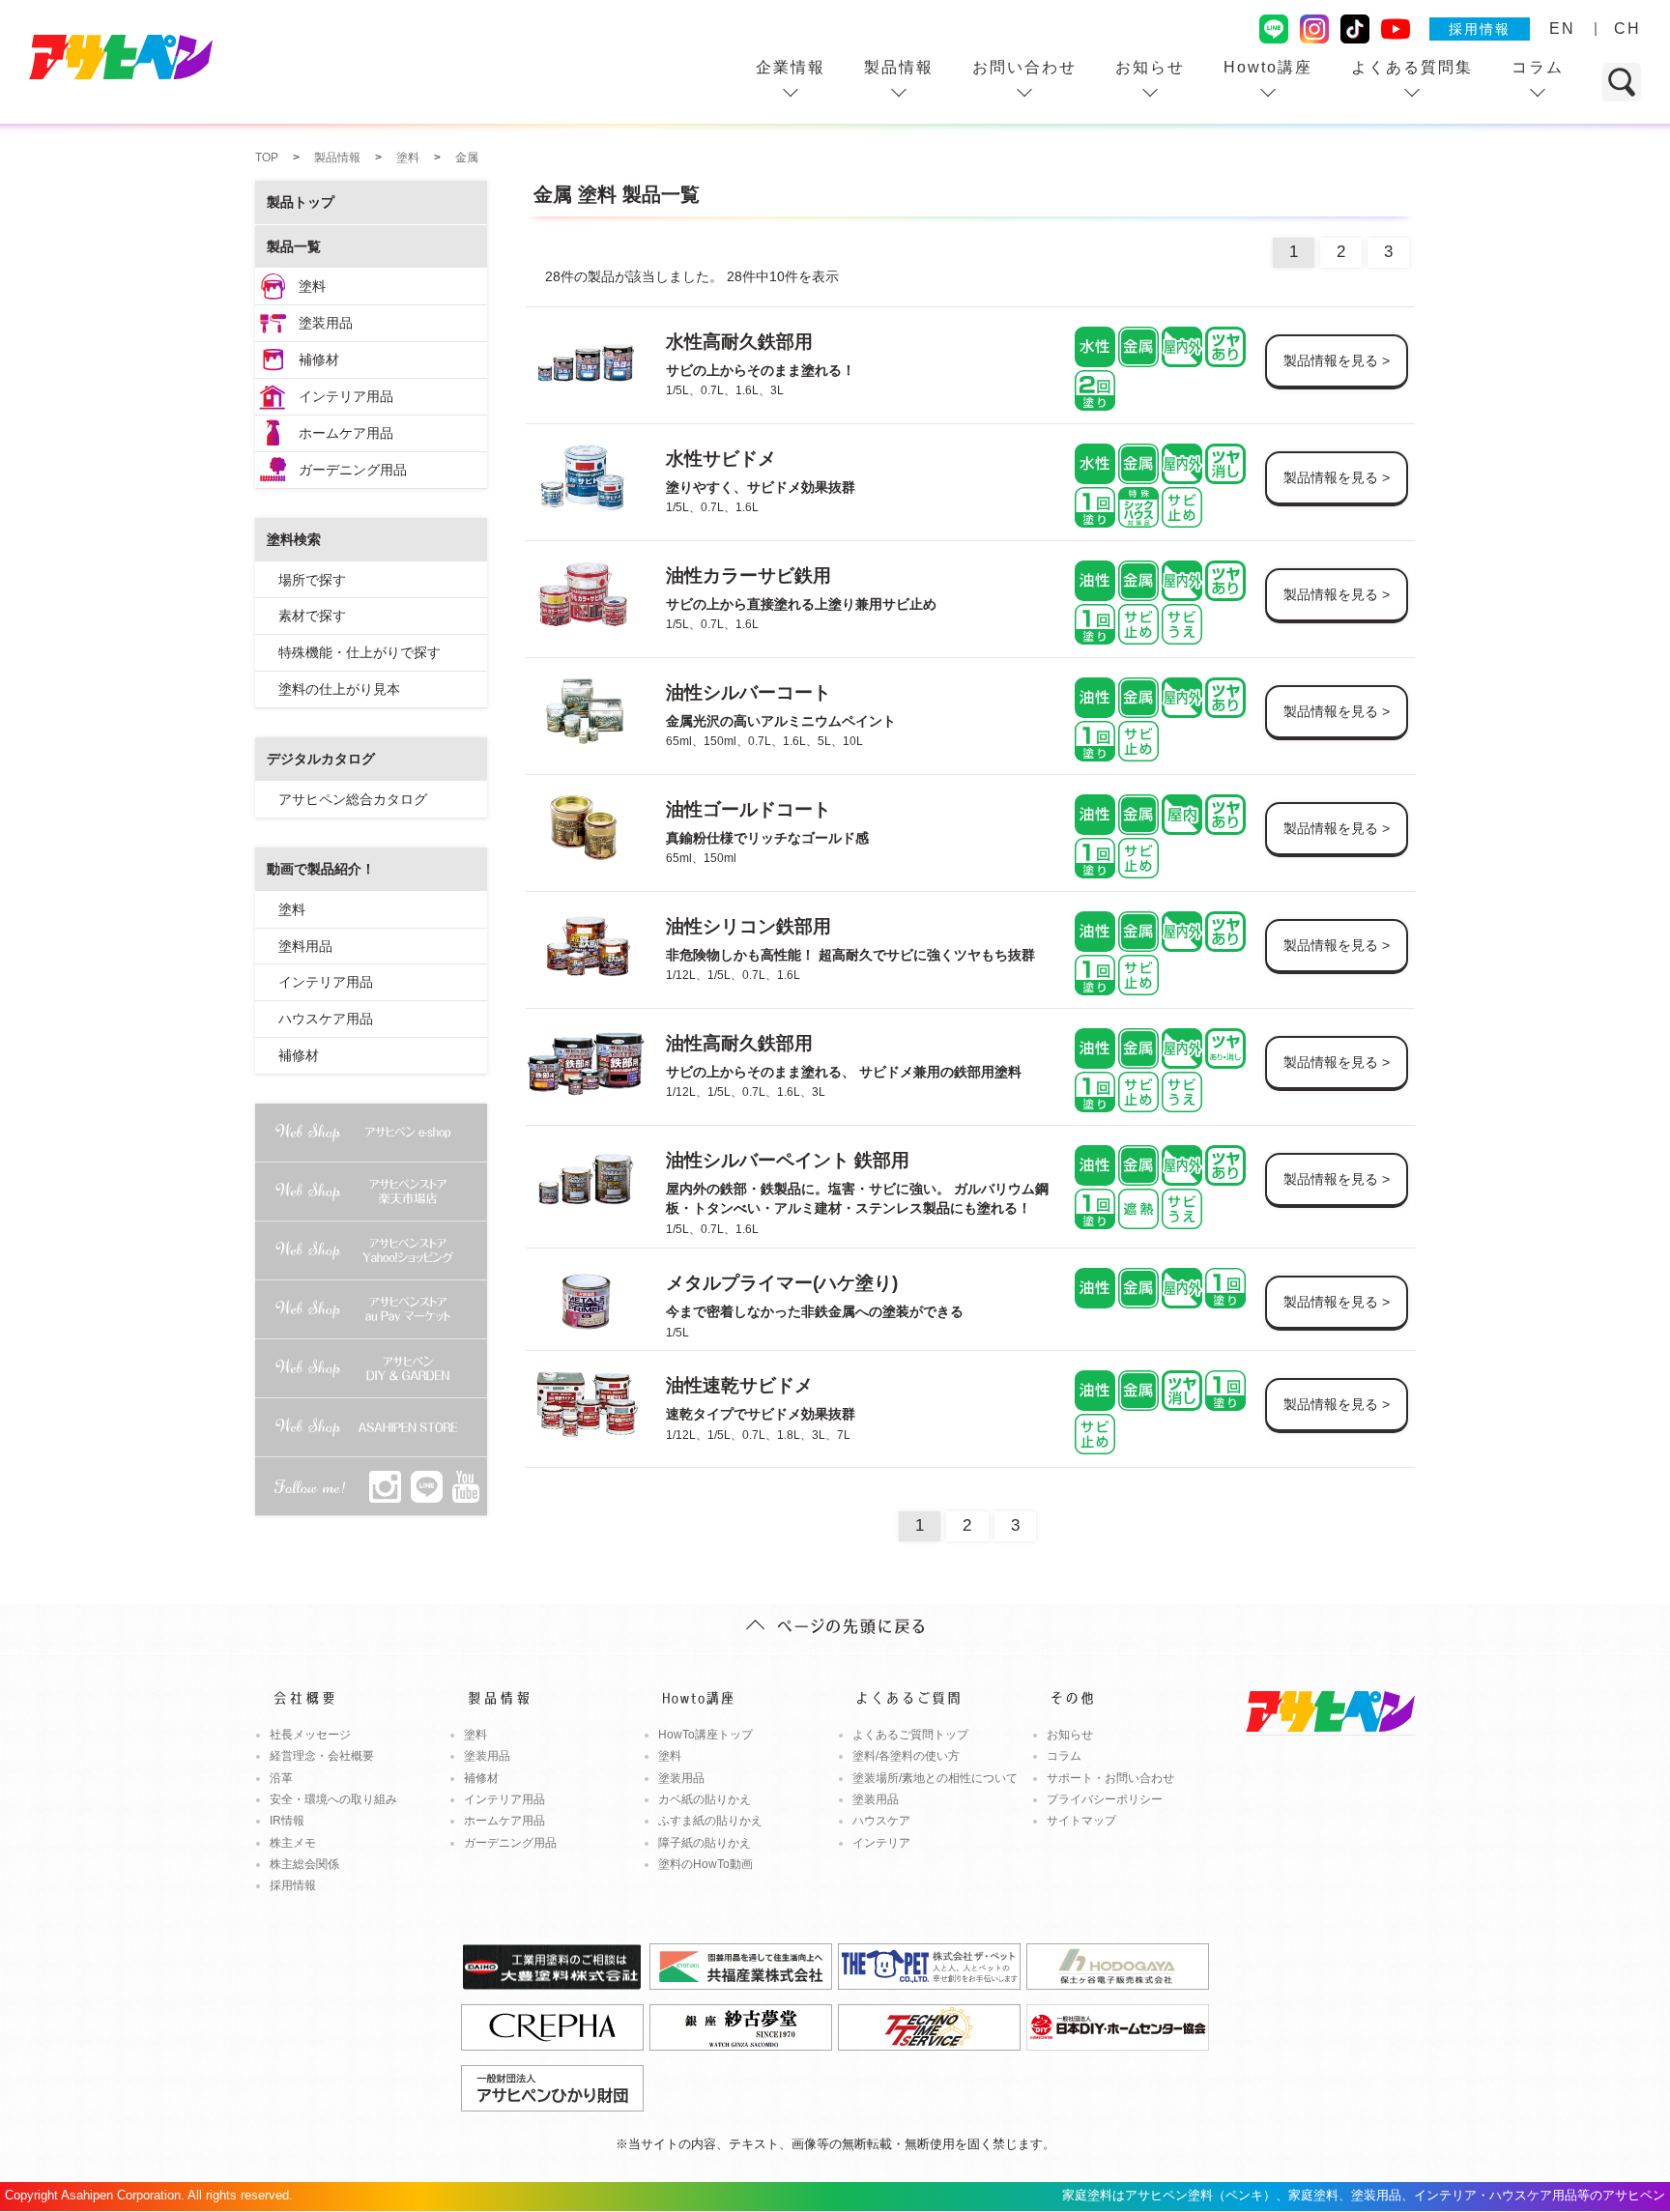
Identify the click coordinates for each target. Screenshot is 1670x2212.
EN (1562, 29)
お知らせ (1150, 67)
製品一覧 (294, 246)
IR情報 (287, 1821)
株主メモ (293, 1843)
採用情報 (1480, 29)
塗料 (312, 286)
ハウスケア (881, 1821)
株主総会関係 (304, 1864)
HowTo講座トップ (705, 1735)
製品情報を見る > (1337, 360)
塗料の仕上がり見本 (339, 689)
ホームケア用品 (346, 433)
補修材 (319, 359)
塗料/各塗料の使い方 (906, 1756)
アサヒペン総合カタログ (353, 799)
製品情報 (899, 67)
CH (1627, 29)
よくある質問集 (1412, 67)
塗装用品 (326, 323)
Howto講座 (1268, 67)
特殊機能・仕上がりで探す (360, 652)
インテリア (881, 1843)
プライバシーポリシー (1105, 1799)
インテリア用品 (346, 396)
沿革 (281, 1778)
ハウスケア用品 (326, 1019)
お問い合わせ (1024, 67)
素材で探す (312, 616)
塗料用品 (305, 946)
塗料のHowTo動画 (705, 1864)
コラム (1538, 67)
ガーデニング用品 (353, 470)
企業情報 (791, 67)
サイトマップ (1081, 1821)
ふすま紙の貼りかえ (710, 1821)
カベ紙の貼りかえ (705, 1799)
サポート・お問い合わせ (1110, 1778)
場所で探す (312, 580)
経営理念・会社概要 (322, 1756)
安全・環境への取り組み (333, 1799)
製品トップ (301, 202)
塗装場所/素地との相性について (935, 1778)
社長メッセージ (310, 1735)
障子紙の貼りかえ (705, 1843)
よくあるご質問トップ (910, 1735)
